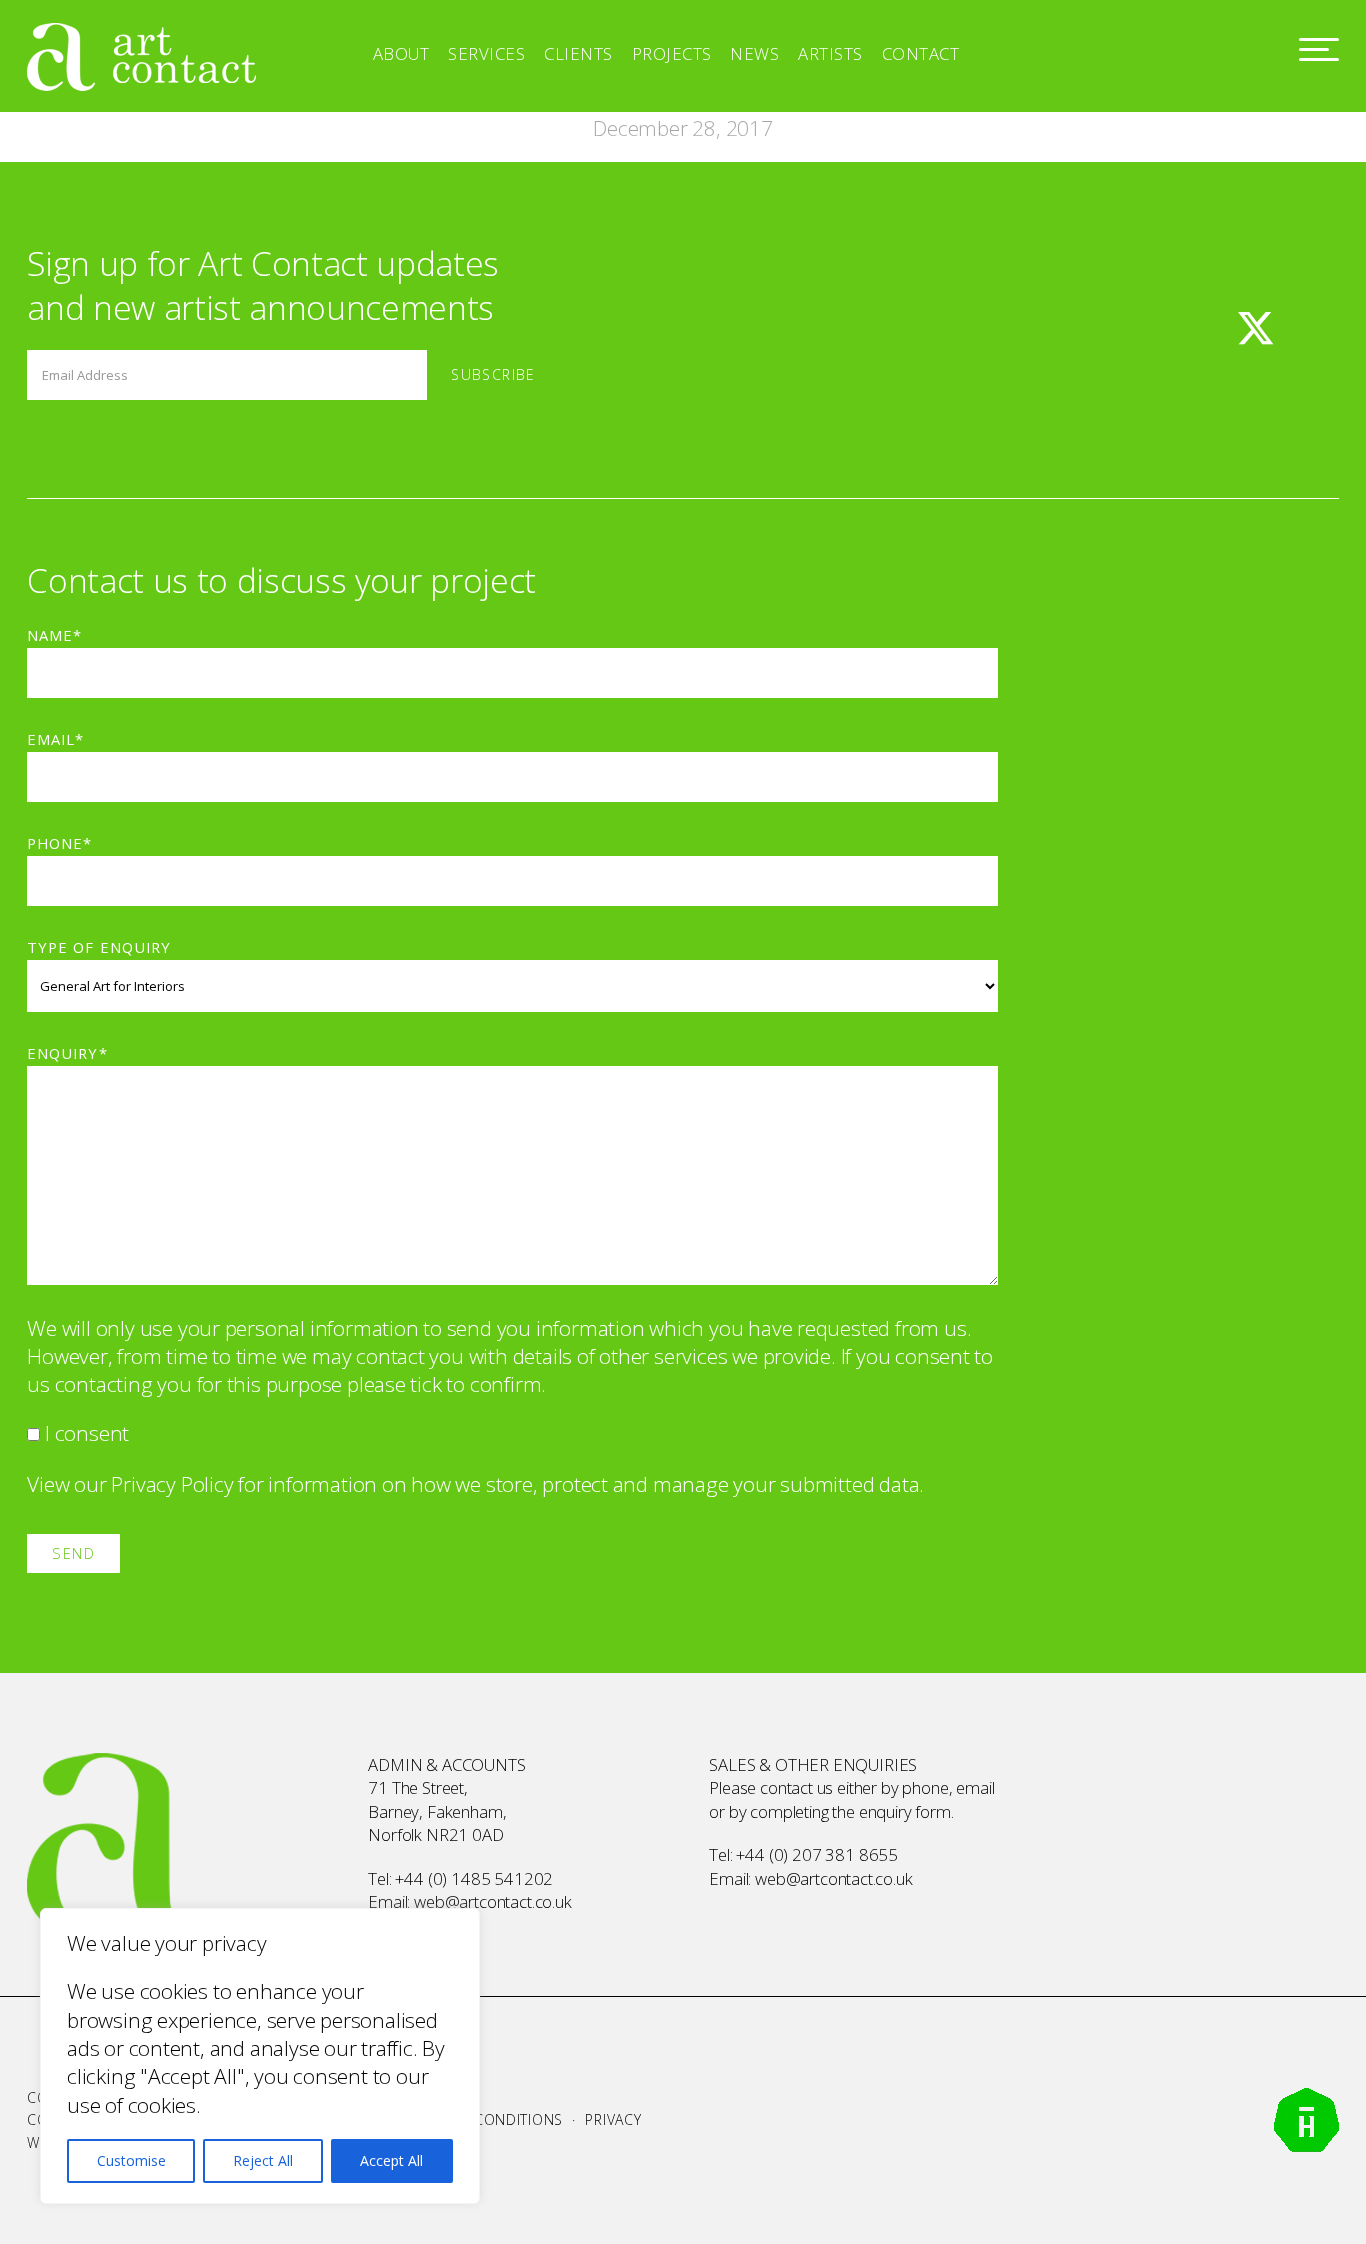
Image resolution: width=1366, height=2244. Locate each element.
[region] (260, 2056)
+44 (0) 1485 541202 (474, 1878)
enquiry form (905, 1811)
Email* (55, 739)
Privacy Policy (172, 1484)
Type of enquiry (98, 947)
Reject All (263, 2160)
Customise (131, 2160)
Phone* (59, 843)
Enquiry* (67, 1053)
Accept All (391, 2160)
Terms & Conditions (485, 2119)
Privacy (613, 2119)
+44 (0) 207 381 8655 (817, 1854)
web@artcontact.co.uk (493, 1901)
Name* (54, 635)
